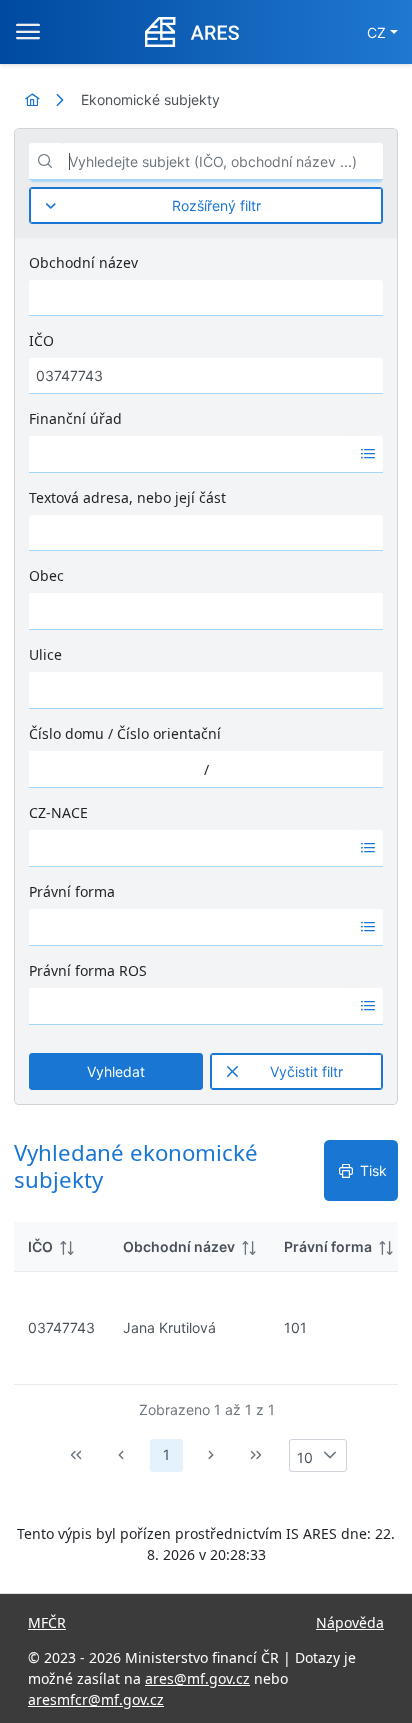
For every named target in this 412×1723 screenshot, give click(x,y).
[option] (191, 454)
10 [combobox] (305, 1457)
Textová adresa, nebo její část (127, 497)
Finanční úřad (75, 418)
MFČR (47, 1622)
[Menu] (28, 32)
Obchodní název (83, 262)
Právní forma (72, 891)
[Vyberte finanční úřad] (368, 454)
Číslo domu (66, 733)
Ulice (45, 654)
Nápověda (350, 1622)
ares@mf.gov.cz (197, 1678)
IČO (41, 340)
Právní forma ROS (88, 970)
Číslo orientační (169, 733)
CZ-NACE (58, 812)
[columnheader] (61, 1247)
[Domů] (32, 99)
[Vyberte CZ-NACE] (368, 848)
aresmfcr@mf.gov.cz (96, 1699)
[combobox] (191, 454)
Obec (46, 575)
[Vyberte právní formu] (368, 927)
